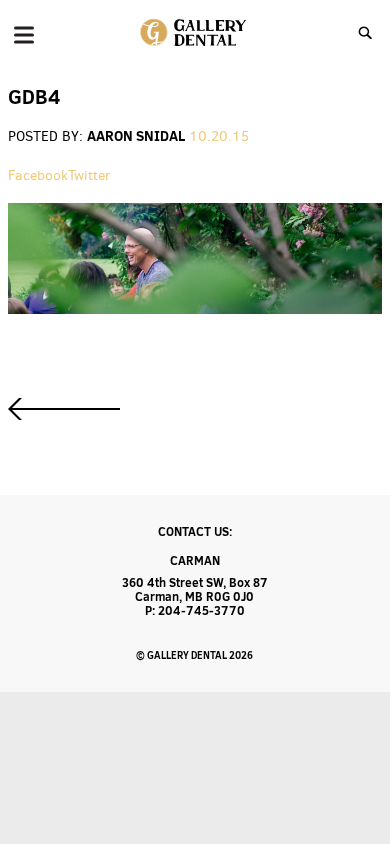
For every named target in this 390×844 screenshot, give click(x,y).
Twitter (89, 175)
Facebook (38, 175)
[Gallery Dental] (194, 33)
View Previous (64, 409)
